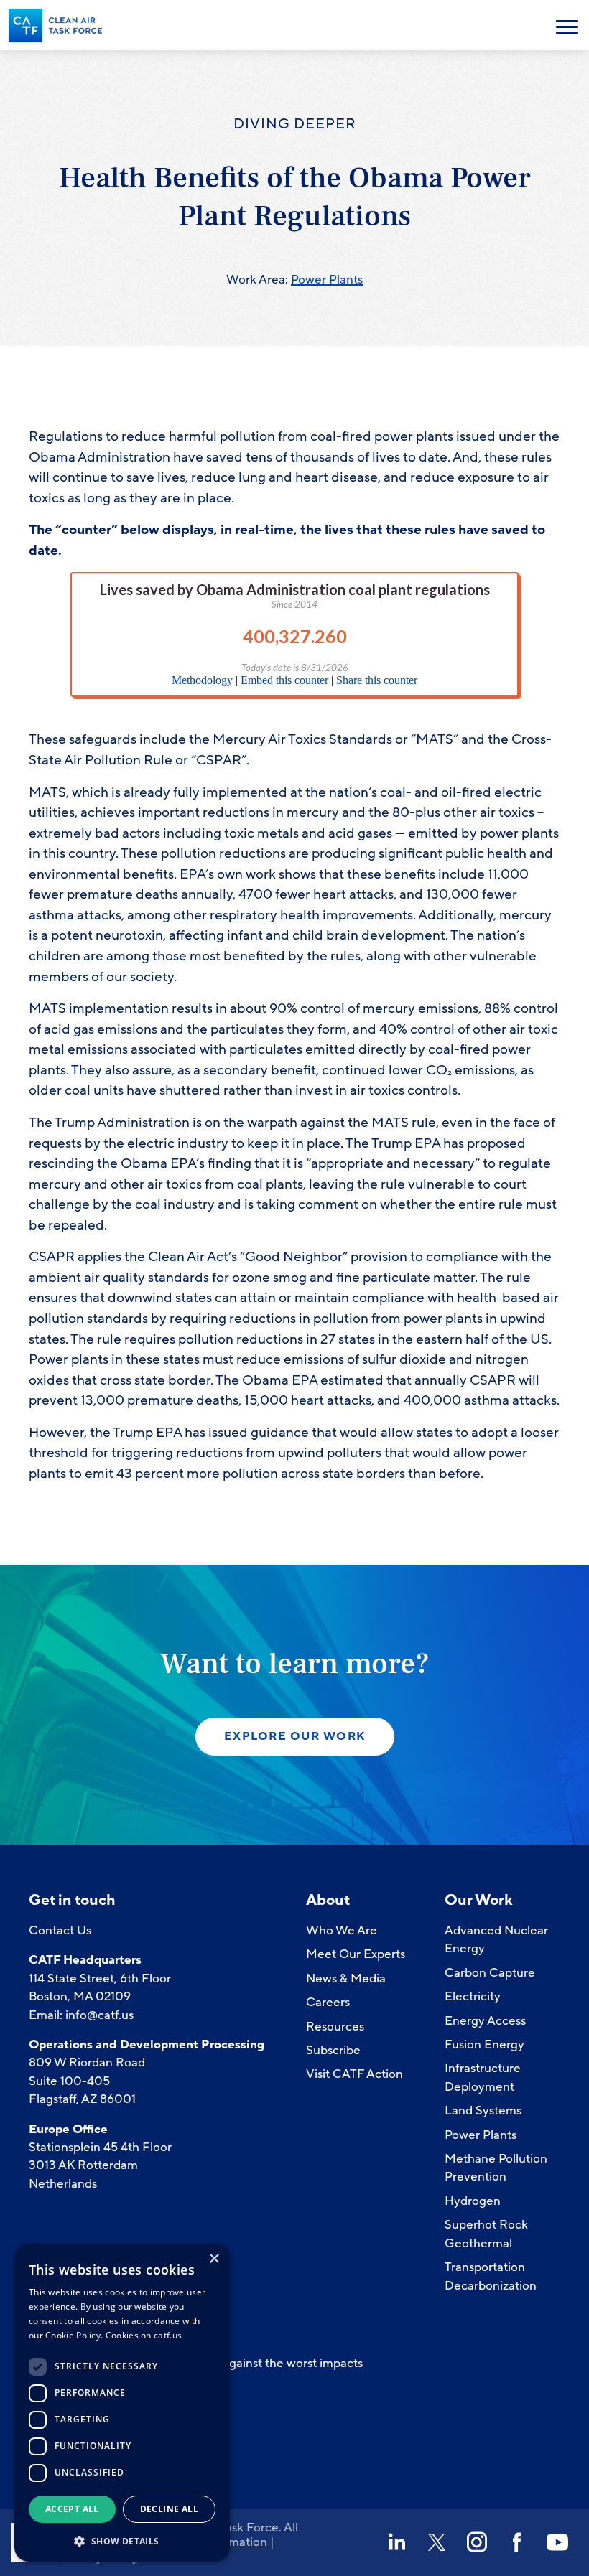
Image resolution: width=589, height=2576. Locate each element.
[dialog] (122, 2403)
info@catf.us (99, 2015)
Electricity (473, 1996)
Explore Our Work (295, 1736)
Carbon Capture (490, 1973)
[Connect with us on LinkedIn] (396, 2542)
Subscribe (333, 2050)
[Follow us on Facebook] (517, 2542)
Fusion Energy (484, 2045)
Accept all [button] (72, 2509)
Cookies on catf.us (144, 2335)
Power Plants (327, 280)
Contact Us (60, 1930)
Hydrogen (473, 2201)
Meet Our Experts (356, 1954)
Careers (328, 2002)
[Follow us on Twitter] (437, 2542)
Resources (335, 2027)
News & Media (346, 1978)
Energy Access (485, 2021)
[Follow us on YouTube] (557, 2542)
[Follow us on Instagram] (477, 2542)
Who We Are (342, 1930)
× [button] (214, 2259)
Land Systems (483, 2111)
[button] (122, 2540)
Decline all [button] (169, 2509)
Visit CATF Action (354, 2074)
